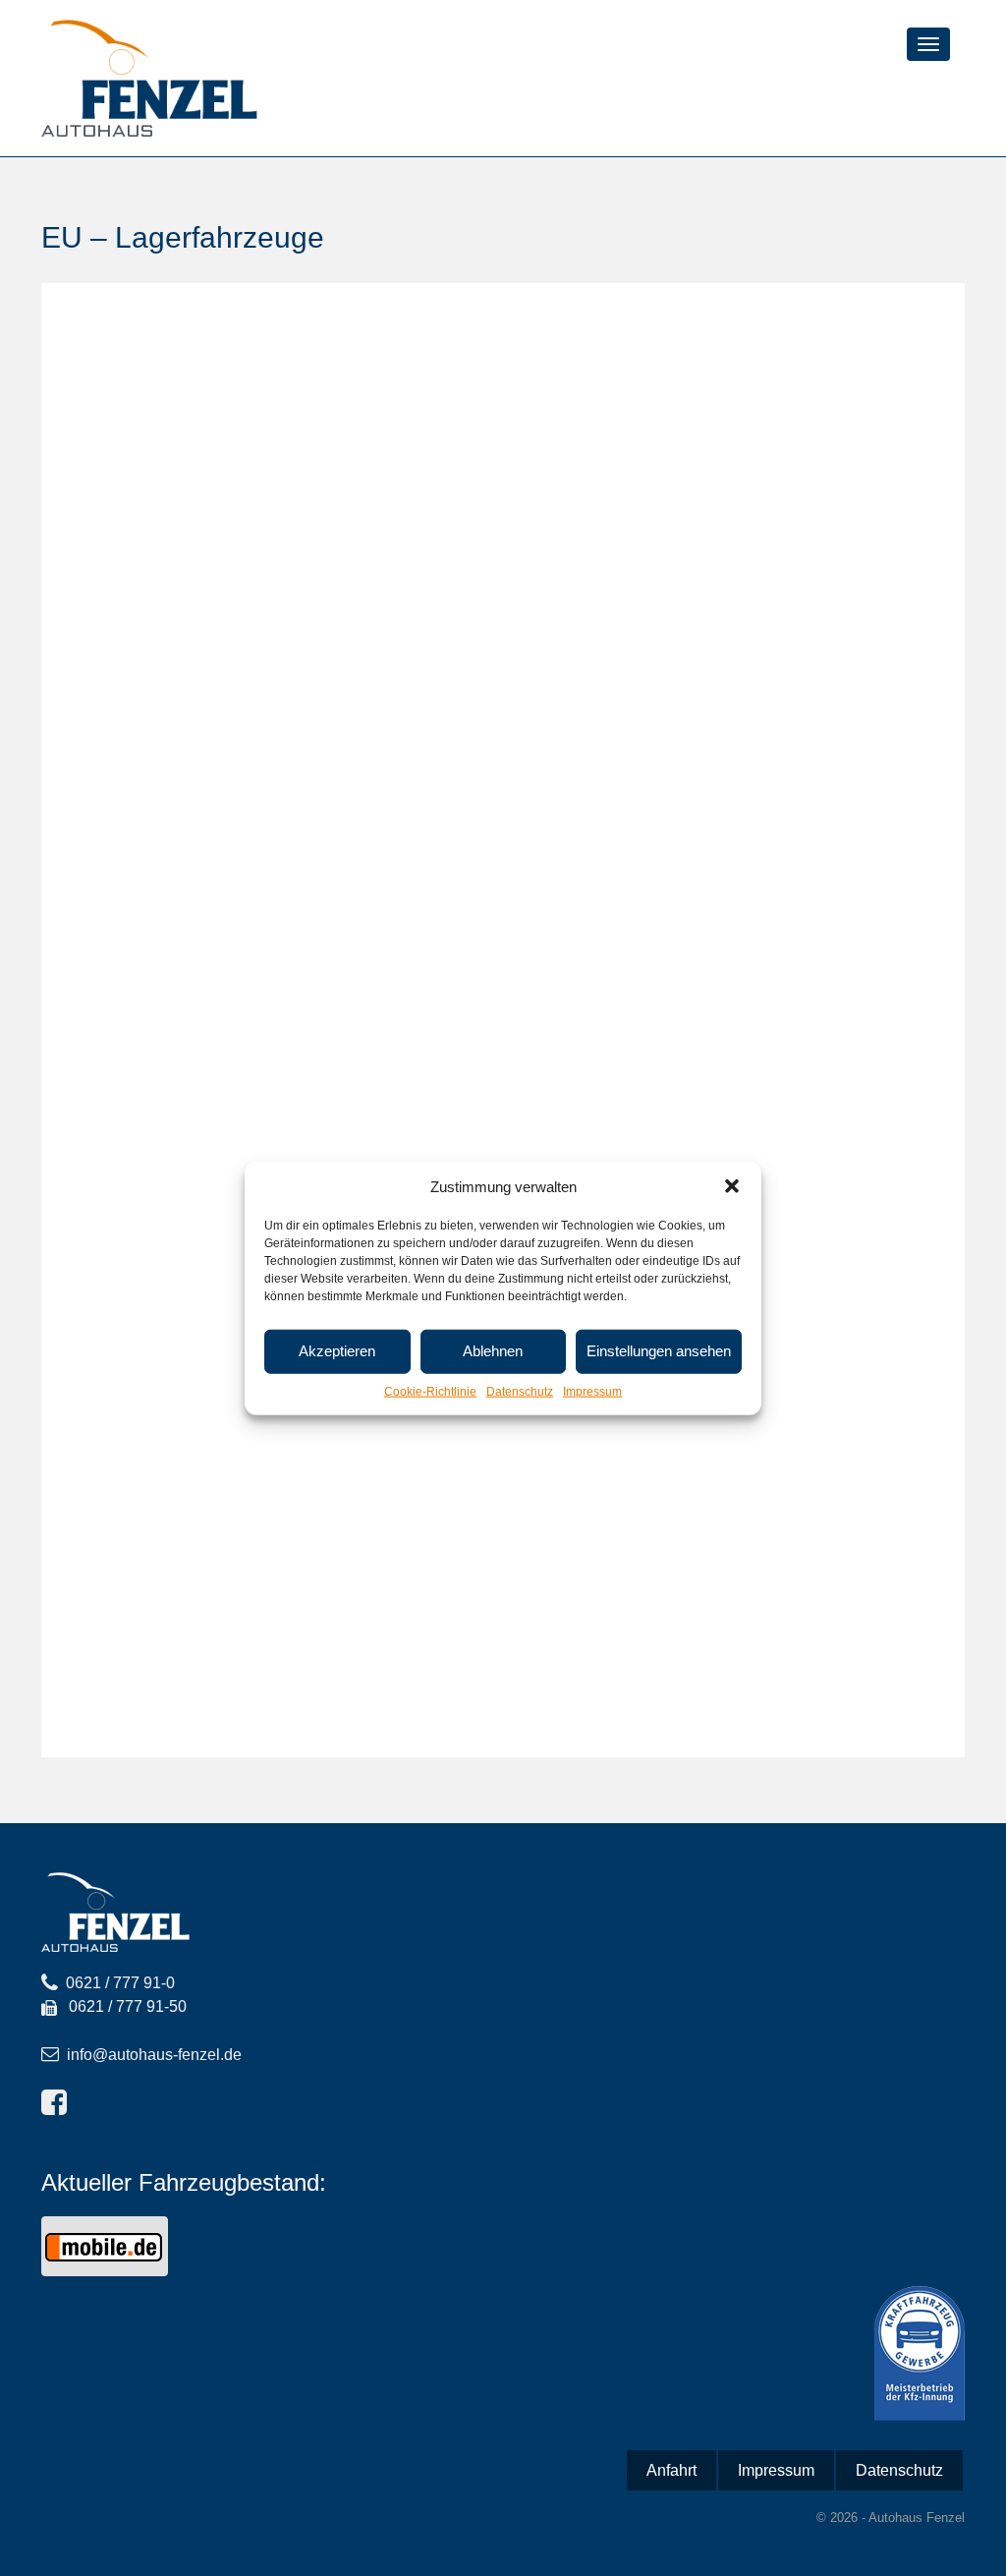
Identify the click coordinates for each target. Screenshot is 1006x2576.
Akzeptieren (337, 1351)
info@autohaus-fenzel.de (154, 2055)
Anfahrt (671, 2470)
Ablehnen (493, 1351)
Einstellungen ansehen (659, 1351)
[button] (732, 1186)
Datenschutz (520, 1392)
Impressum (592, 1392)
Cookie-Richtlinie (430, 1392)
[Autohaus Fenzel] (149, 77)
